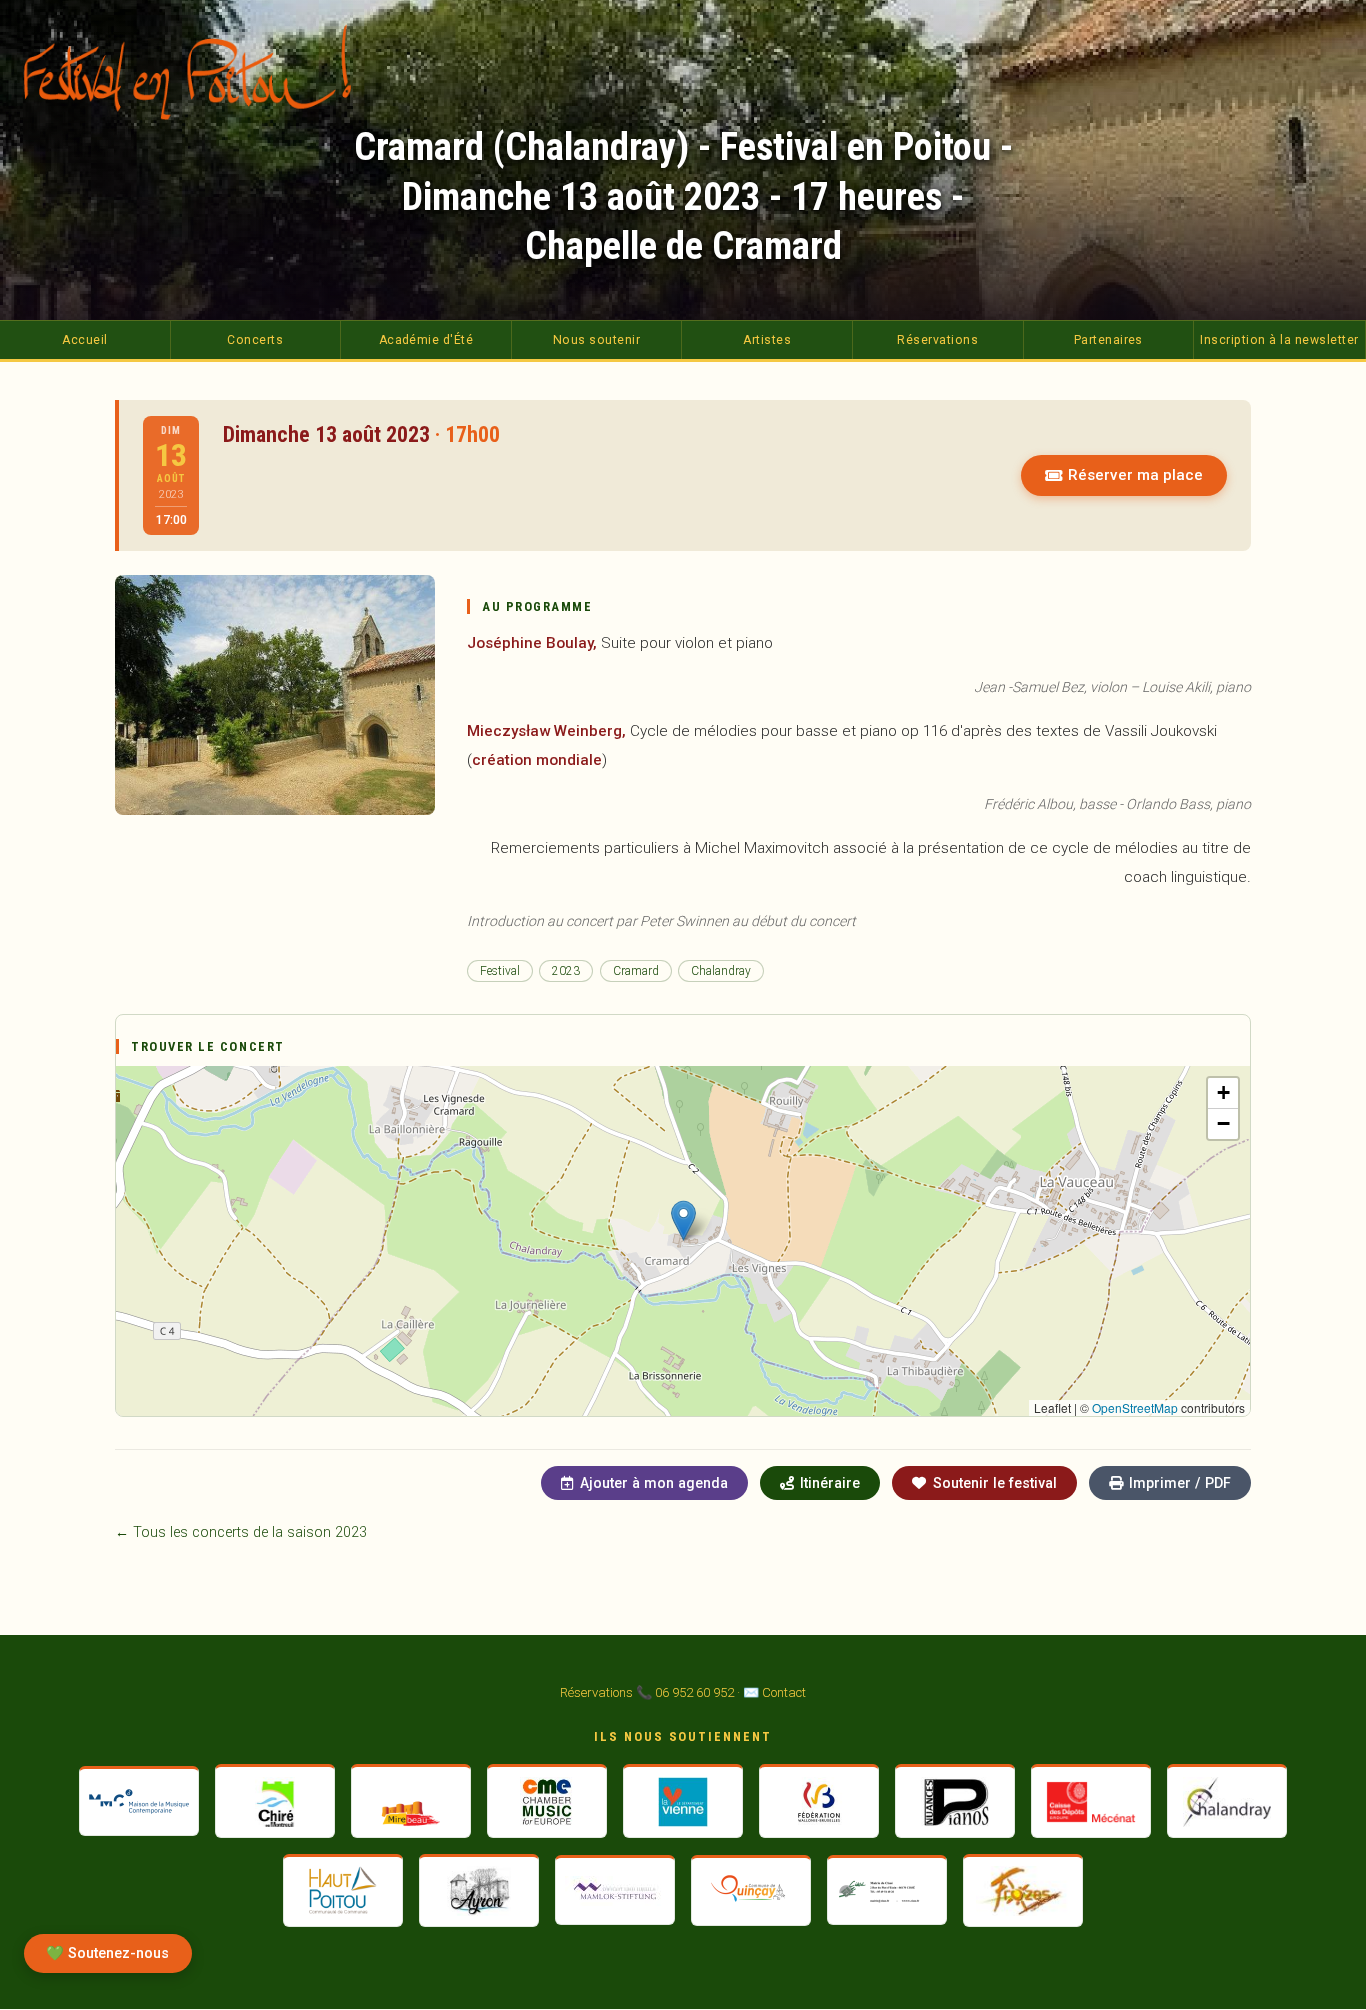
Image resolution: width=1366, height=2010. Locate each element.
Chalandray (721, 971)
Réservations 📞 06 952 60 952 (647, 1692)
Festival (500, 971)
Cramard (636, 971)
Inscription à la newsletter (1279, 340)
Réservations (937, 340)
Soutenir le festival (995, 1483)
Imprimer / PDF (1180, 1483)
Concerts (255, 340)
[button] (683, 1220)
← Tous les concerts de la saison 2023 (241, 1532)
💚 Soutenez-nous (107, 1953)
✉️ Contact (774, 1692)
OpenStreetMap (1135, 1407)
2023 (566, 971)
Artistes (767, 340)
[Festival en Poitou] (201, 72)
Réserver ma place (1135, 475)
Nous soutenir (596, 340)
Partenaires (1108, 340)
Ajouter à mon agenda (654, 1483)
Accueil (84, 340)
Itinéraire (830, 1483)
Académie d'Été (426, 340)
